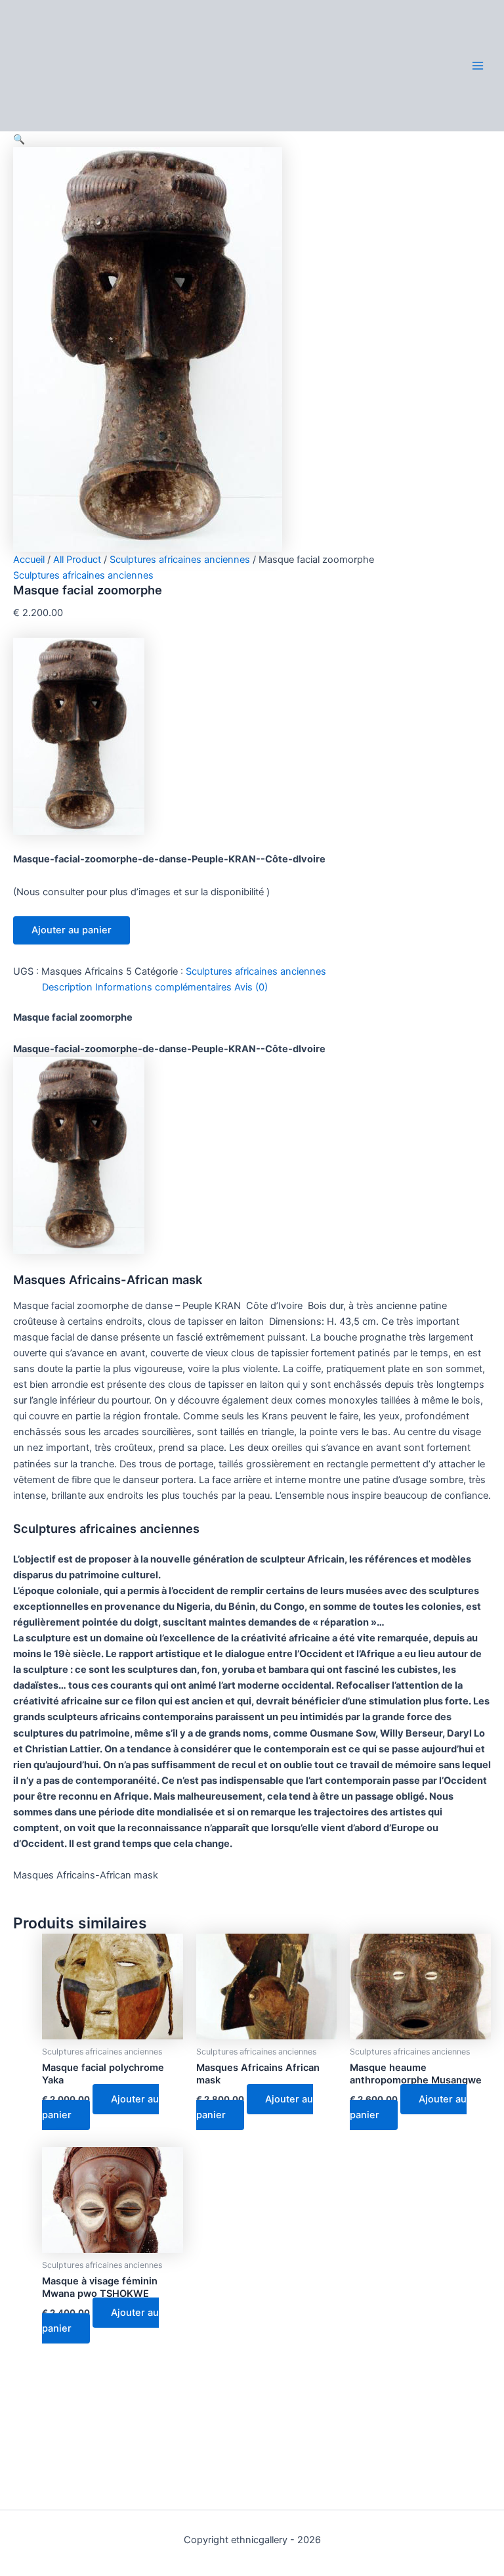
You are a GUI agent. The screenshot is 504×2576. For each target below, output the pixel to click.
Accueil (29, 560)
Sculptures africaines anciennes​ (180, 560)
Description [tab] (67, 987)
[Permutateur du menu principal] (478, 65)
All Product (77, 560)
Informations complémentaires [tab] (163, 987)
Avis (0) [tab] (251, 987)
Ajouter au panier (72, 930)
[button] (19, 139)
